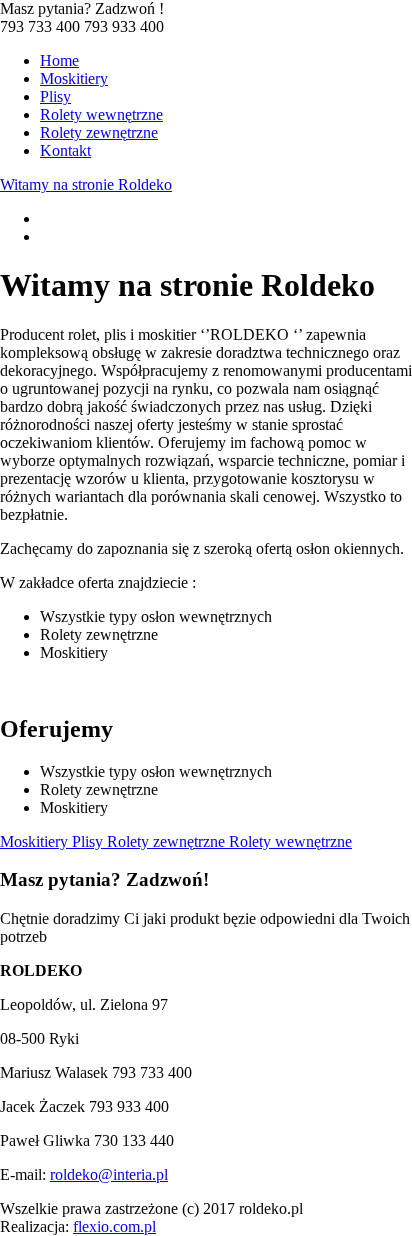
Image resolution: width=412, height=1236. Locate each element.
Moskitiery (74, 78)
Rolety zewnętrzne (99, 132)
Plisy (55, 96)
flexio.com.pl (114, 1226)
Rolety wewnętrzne (101, 114)
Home (59, 60)
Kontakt (65, 150)
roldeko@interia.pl (109, 1174)
